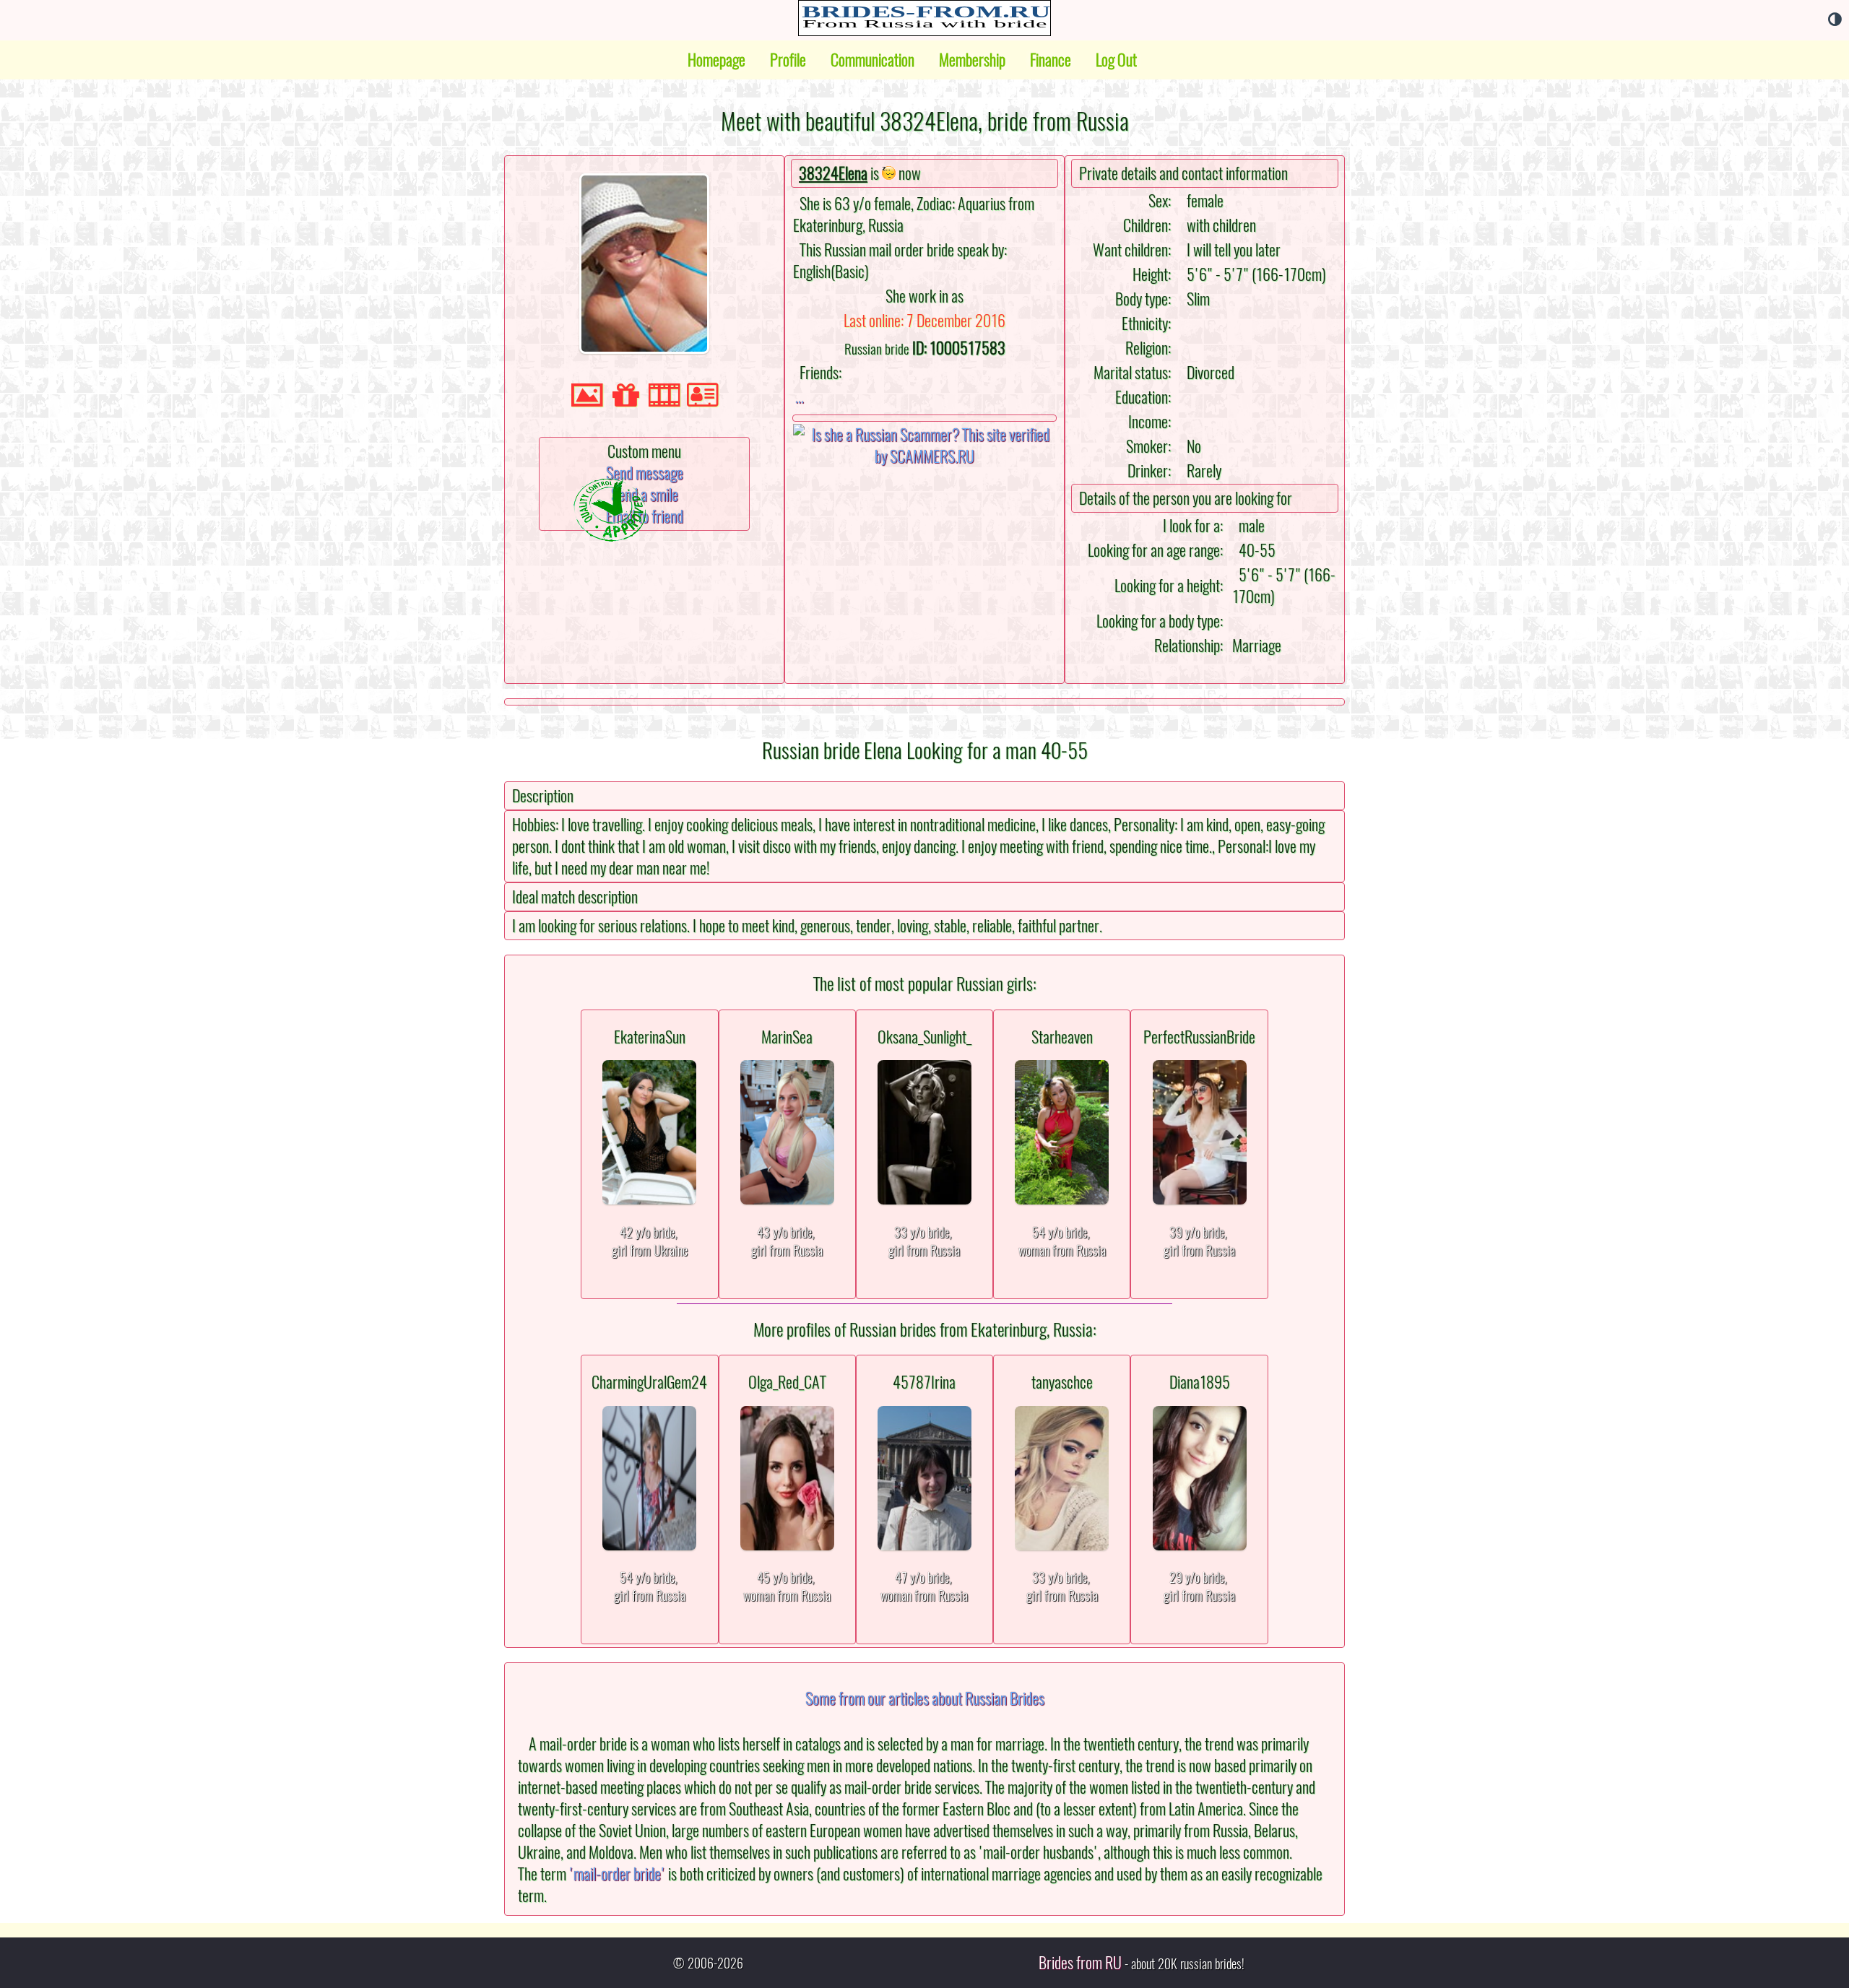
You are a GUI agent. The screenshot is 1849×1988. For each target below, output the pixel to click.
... (800, 396)
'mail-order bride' (617, 1874)
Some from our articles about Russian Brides (925, 1698)
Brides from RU (1080, 1963)
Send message (645, 473)
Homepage (716, 60)
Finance (1051, 60)
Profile (788, 60)
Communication (872, 60)
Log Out (1116, 60)
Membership (972, 60)
